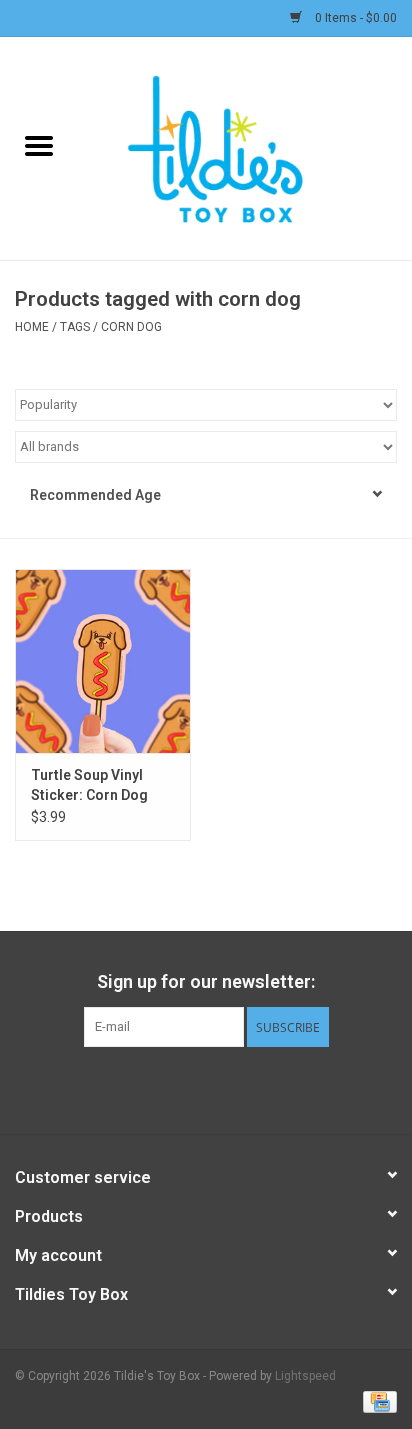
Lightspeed (305, 1376)
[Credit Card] (376, 1401)
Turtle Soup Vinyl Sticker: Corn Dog (89, 785)
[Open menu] (39, 145)
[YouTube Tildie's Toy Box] (224, 1088)
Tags (75, 327)
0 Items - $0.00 (354, 18)
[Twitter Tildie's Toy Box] (189, 1088)
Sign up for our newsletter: (206, 981)
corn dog (131, 327)
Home (32, 327)
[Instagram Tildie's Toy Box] (259, 1088)
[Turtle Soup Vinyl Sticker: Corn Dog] (103, 661)
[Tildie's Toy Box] (245, 147)
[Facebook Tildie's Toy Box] (154, 1088)
